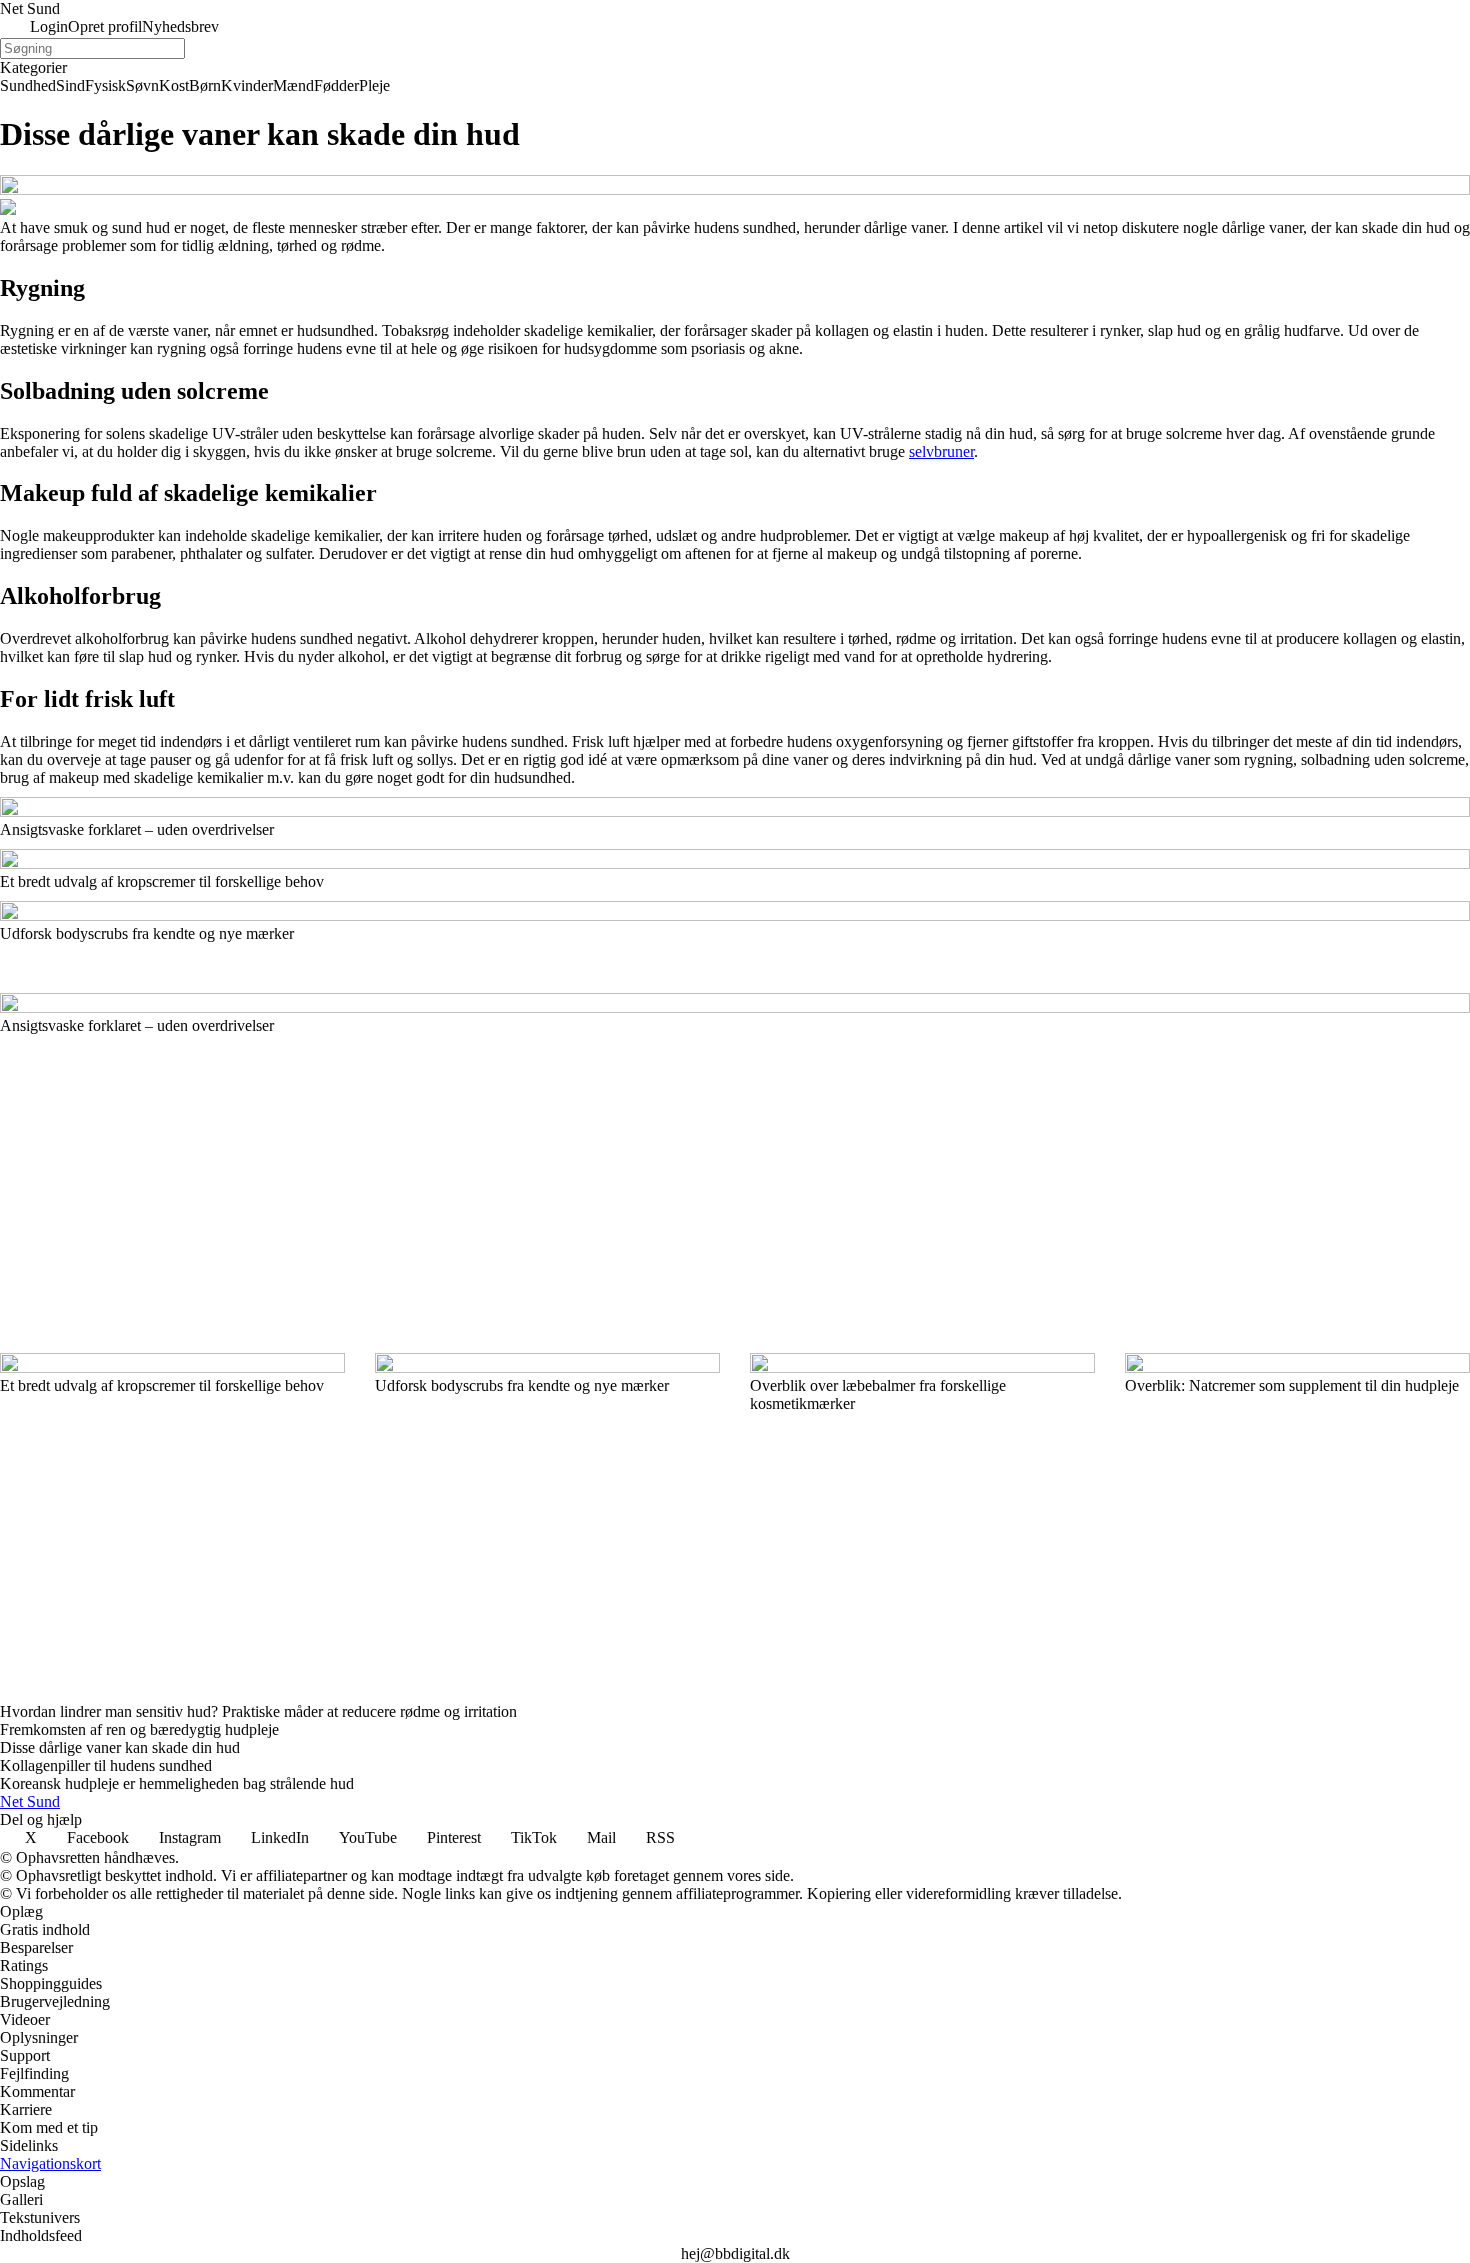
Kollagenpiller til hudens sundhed (106, 1765)
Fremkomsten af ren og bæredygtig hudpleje (139, 1729)
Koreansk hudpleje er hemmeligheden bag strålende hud (177, 1783)
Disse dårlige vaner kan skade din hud (120, 1747)
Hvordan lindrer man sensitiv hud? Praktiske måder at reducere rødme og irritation (258, 1711)
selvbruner (941, 451)
